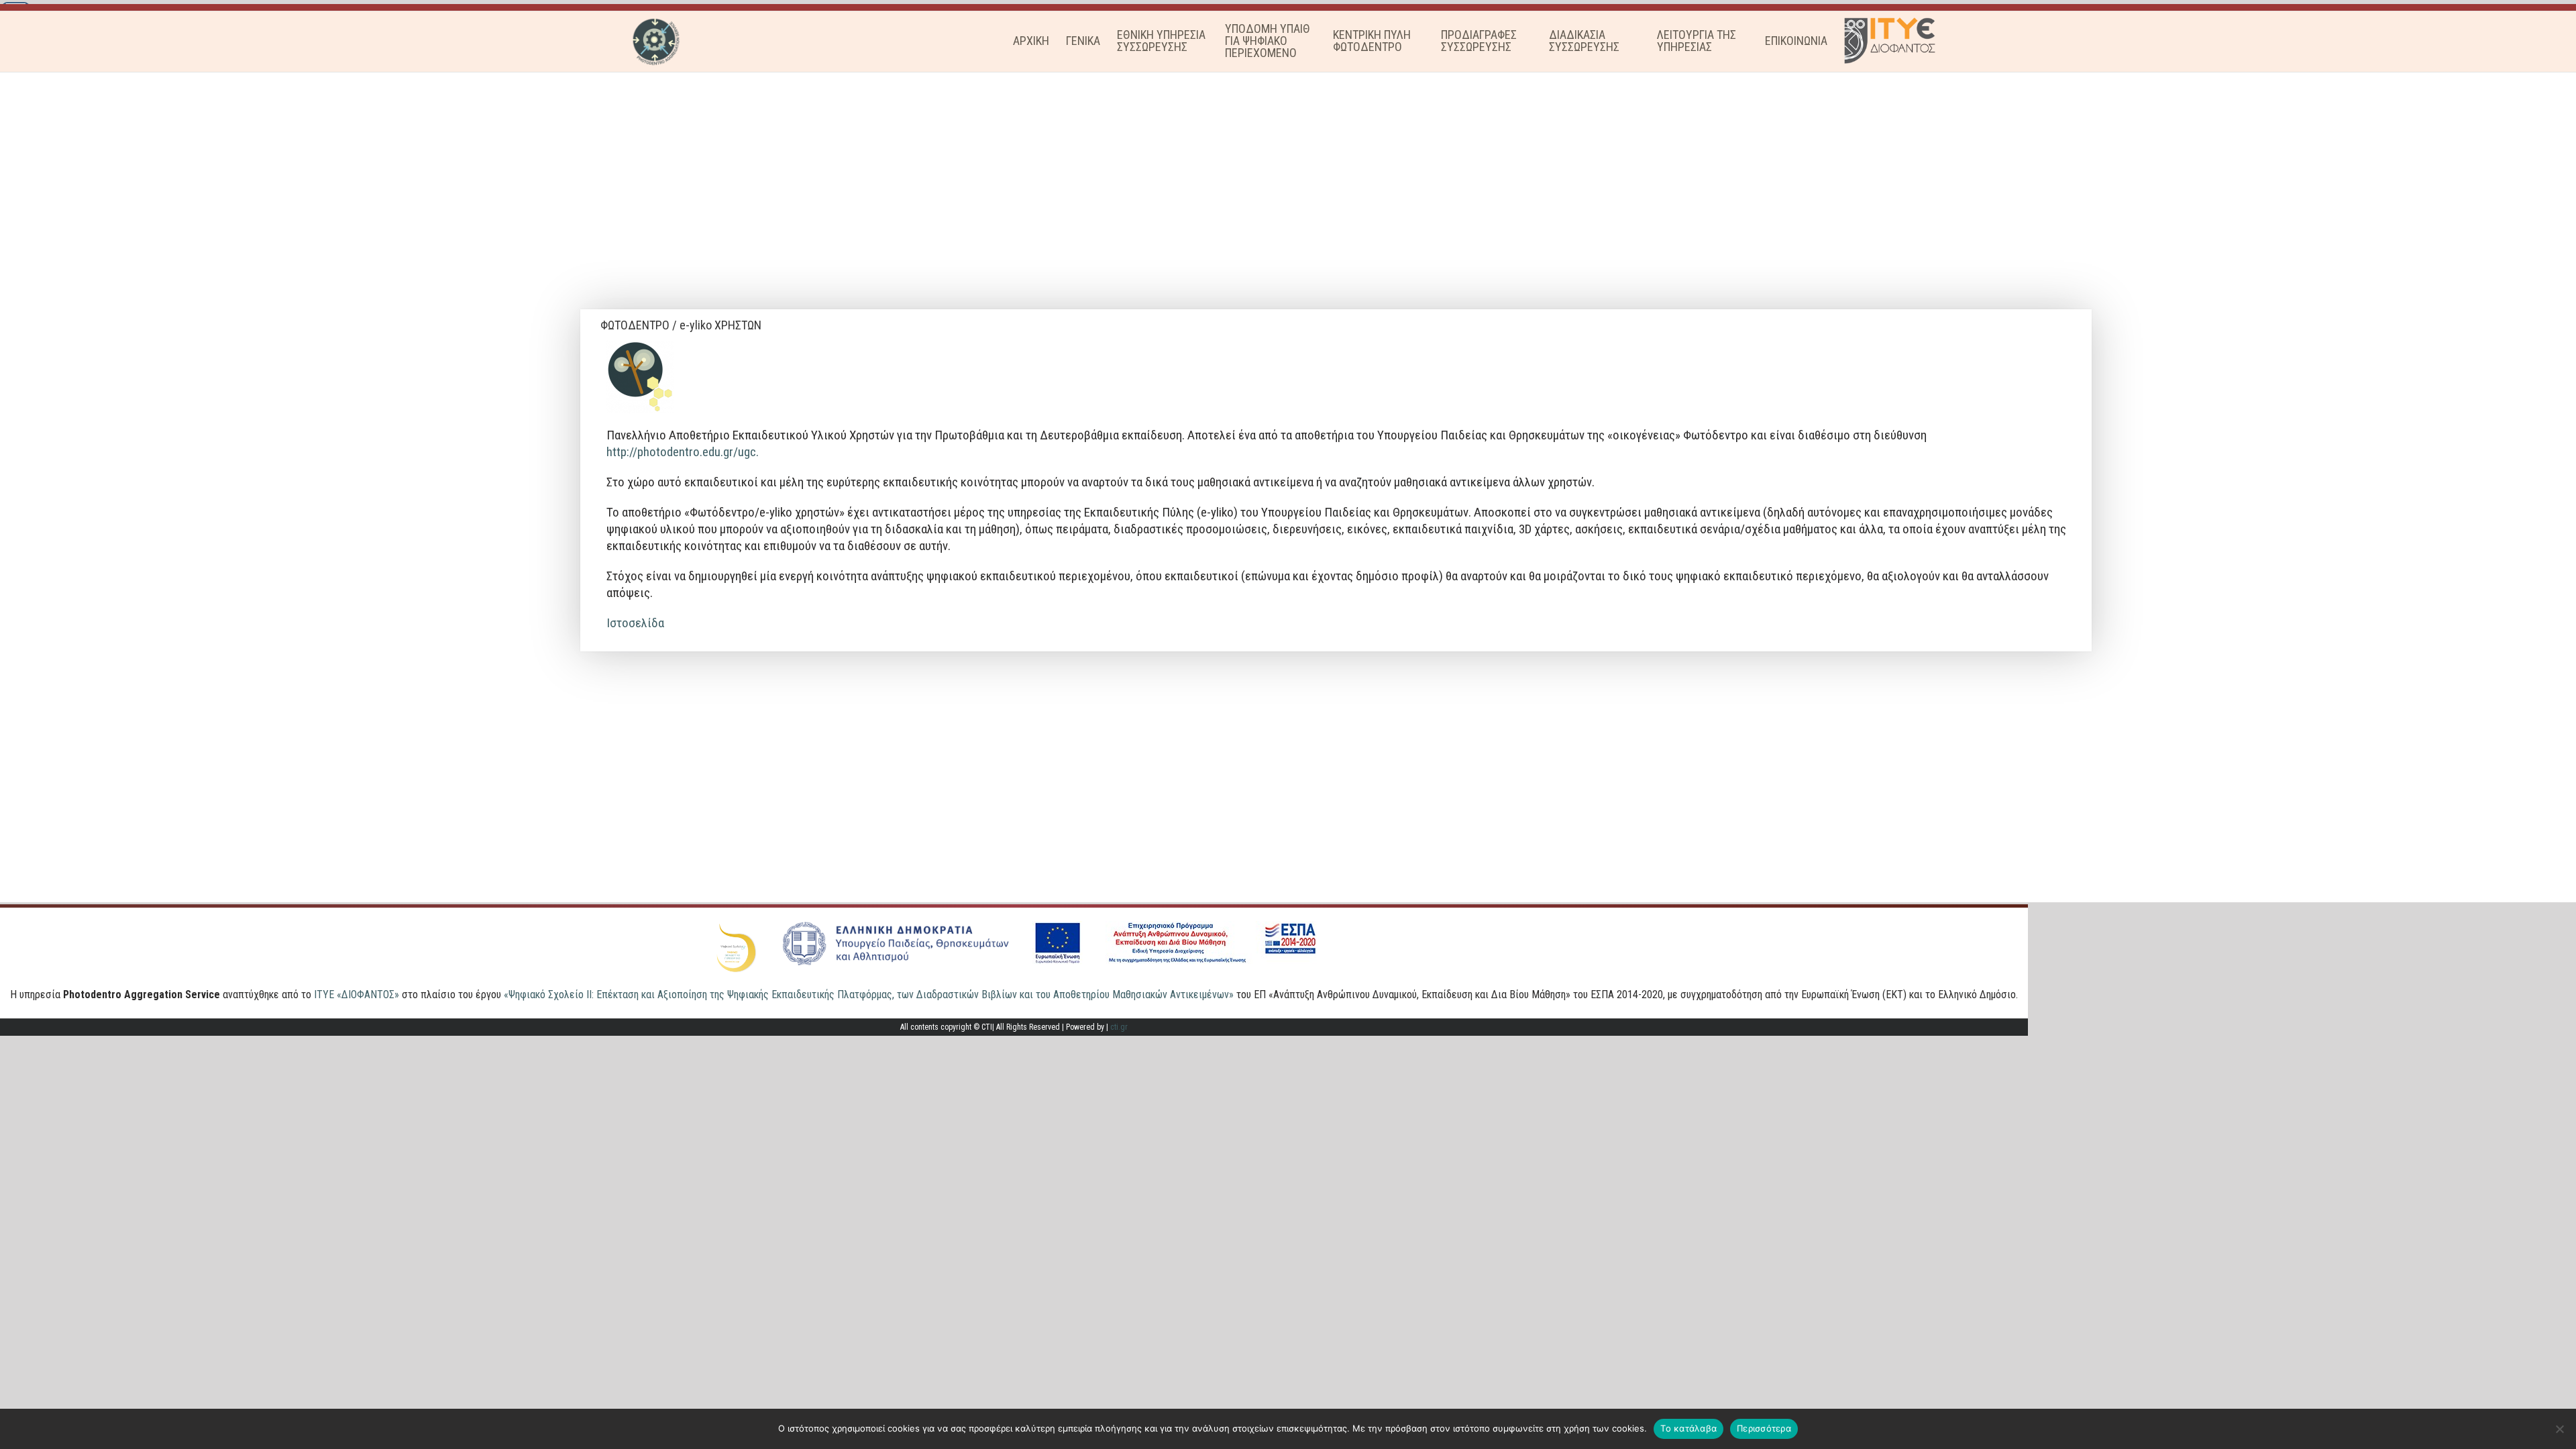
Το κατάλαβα (1688, 1428)
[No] (2559, 1429)
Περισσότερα (1764, 1428)
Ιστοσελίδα (637, 623)
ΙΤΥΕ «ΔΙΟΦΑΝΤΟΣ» (357, 995)
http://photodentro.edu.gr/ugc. (683, 452)
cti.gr (1119, 1027)
